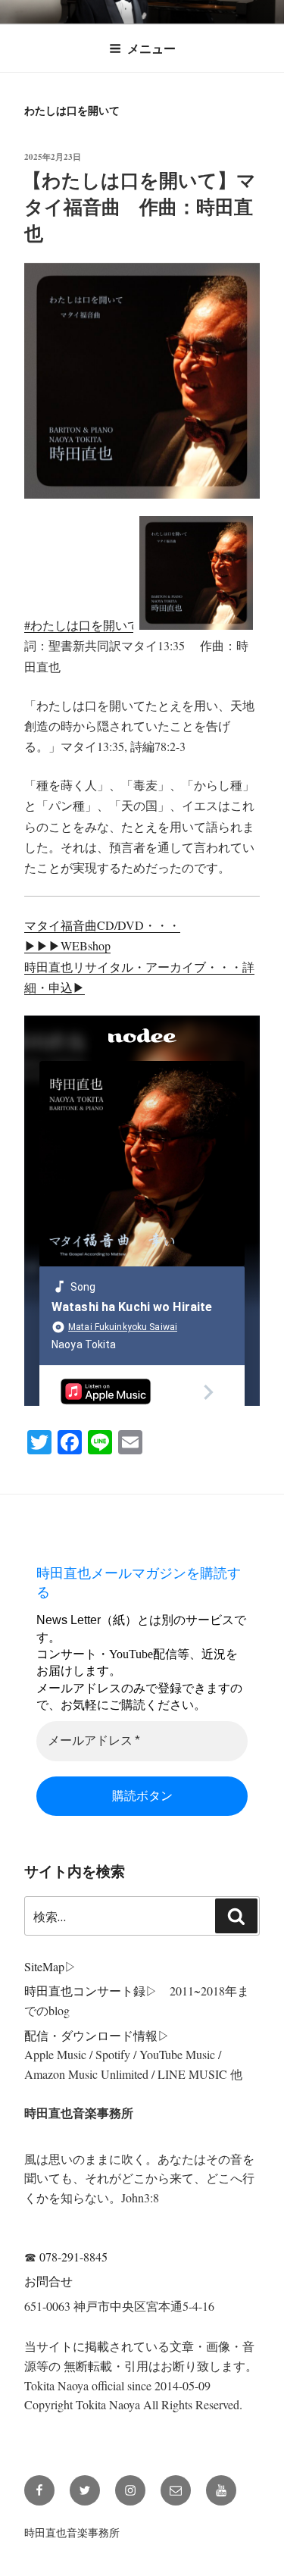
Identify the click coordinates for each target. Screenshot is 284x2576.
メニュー (151, 48)
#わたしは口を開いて (82, 625)
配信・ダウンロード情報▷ (97, 2035)
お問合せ (48, 2281)
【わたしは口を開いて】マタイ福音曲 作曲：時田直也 (139, 207)
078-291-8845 (73, 2257)
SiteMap (44, 1966)
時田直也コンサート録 (85, 1991)
